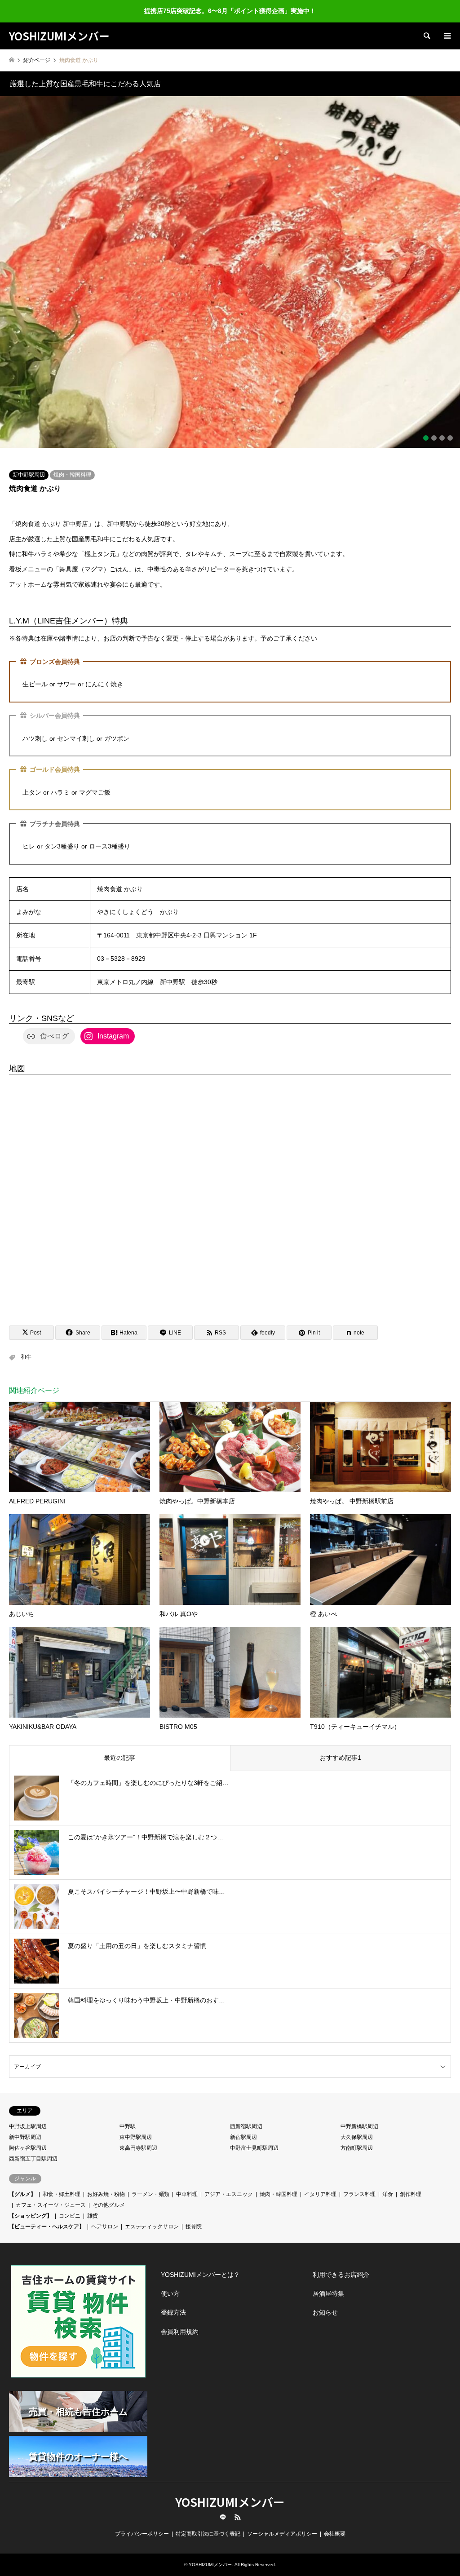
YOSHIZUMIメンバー (230, 2490)
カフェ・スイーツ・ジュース (51, 2194)
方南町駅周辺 (357, 2137)
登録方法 (173, 2301)
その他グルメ (109, 2194)
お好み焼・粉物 (106, 2183)
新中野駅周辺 (29, 464)
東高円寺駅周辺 (138, 2137)
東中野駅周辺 (136, 2126)
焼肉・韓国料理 (72, 464)
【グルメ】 (22, 2183)
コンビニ (70, 2205)
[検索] (426, 36)
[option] (230, 266)
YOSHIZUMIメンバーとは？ (200, 2263)
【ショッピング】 (31, 2205)
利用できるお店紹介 (341, 2263)
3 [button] (442, 427)
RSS (238, 2506)
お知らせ (325, 2301)
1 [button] (426, 427)
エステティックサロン (152, 2215)
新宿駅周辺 (243, 2126)
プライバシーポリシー (142, 2523)
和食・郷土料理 (62, 2183)
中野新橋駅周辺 (359, 2115)
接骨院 (194, 2215)
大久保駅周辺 (357, 2126)
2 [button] (434, 427)
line (223, 2506)
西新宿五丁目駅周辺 (33, 2147)
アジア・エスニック (229, 2183)
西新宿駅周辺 (246, 2115)
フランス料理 (359, 2183)
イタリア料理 (320, 2183)
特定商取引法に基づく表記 (208, 2523)
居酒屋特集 (328, 2282)
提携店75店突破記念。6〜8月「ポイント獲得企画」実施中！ (230, 11)
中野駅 (128, 2115)
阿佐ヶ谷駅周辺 (28, 2137)
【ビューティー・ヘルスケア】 (47, 2215)
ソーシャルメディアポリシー (282, 2523)
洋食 (388, 2183)
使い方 (170, 2282)
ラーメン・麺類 (150, 2183)
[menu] (447, 36)
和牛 (26, 1346)
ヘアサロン (105, 2215)
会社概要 (335, 2523)
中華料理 (187, 2183)
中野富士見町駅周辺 (254, 2137)
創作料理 (411, 2183)
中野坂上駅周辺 (28, 2115)
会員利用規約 (180, 2320)
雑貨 (93, 2205)
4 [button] (450, 427)
